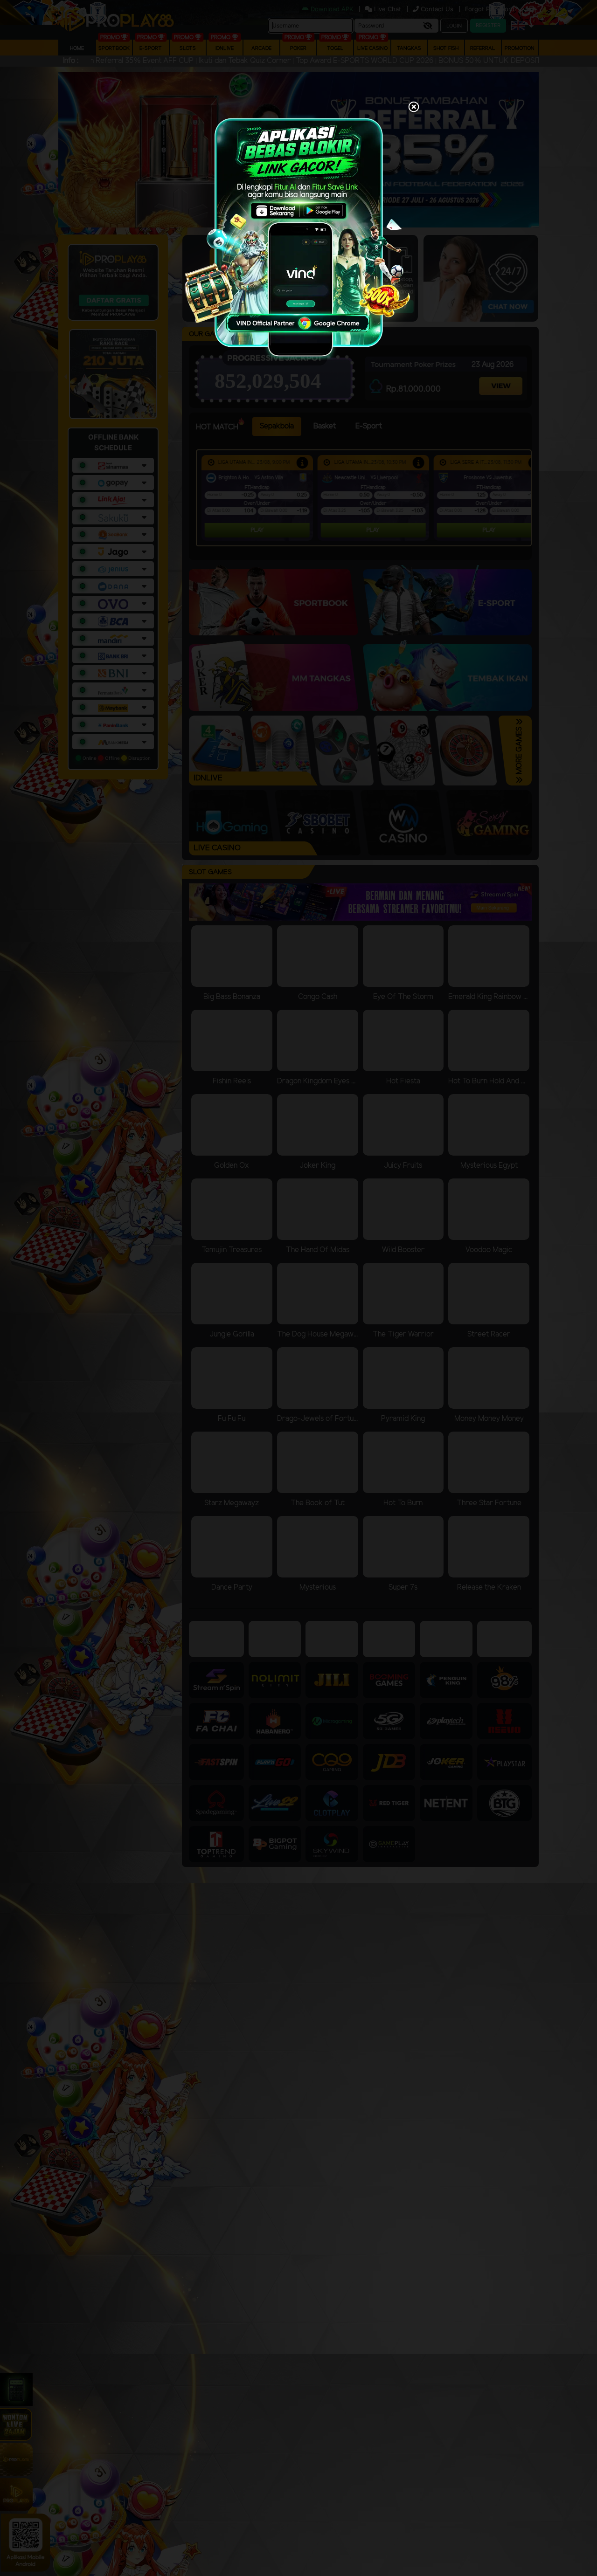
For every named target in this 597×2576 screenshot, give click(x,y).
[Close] (414, 108)
